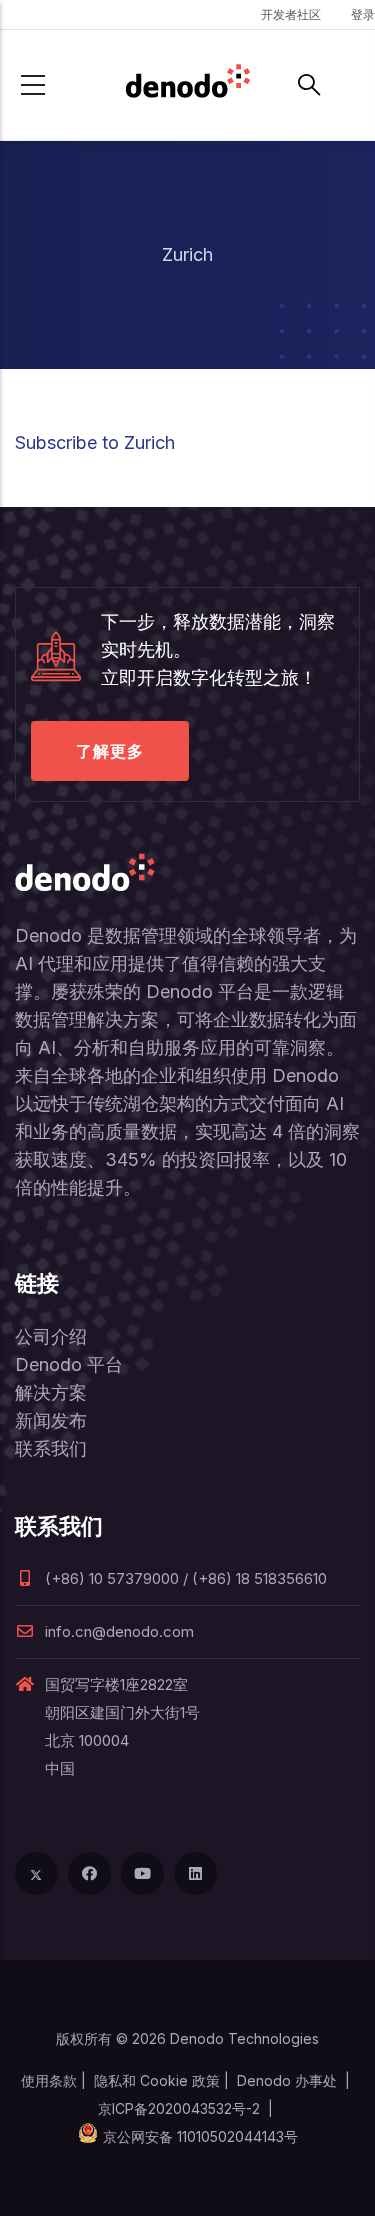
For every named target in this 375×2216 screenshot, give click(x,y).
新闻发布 (51, 1420)
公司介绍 (51, 1336)
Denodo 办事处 (287, 2080)
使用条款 (49, 2080)
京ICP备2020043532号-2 (179, 2108)
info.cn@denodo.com (119, 1631)
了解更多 (110, 751)
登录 (363, 14)
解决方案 (51, 1392)
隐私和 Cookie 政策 (157, 2080)
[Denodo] (188, 85)
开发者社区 (291, 14)
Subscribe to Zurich (95, 442)
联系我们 (51, 1448)
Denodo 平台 (69, 1364)
